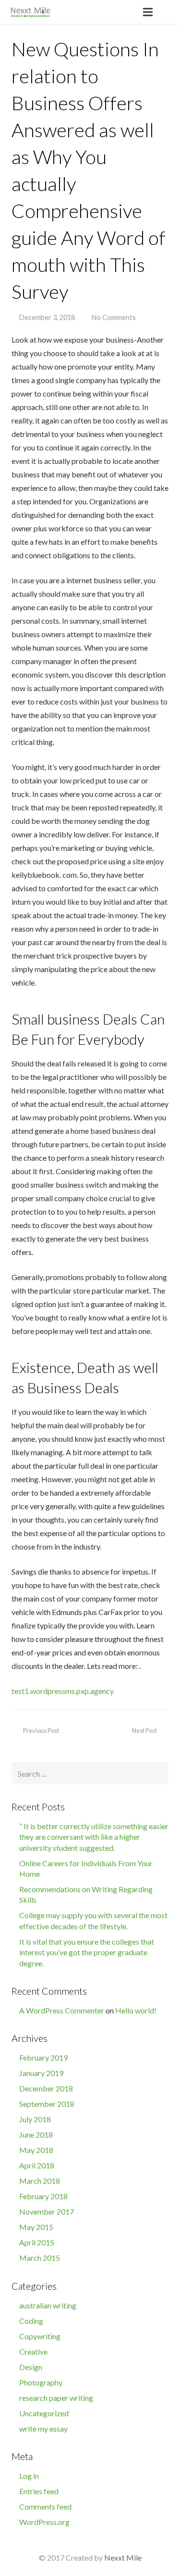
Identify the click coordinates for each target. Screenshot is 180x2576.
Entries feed (39, 2491)
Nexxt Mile (123, 2557)
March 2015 (40, 2258)
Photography (41, 2382)
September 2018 (47, 2104)
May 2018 (36, 2150)
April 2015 (37, 2242)
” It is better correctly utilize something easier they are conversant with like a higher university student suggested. (94, 1837)
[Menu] (148, 12)
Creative (33, 2352)
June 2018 (36, 2134)
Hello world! (136, 2010)
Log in (29, 2476)
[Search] (169, 12)
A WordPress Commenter (62, 2010)
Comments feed (45, 2506)
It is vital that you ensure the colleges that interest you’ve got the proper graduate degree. (87, 1952)
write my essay (43, 2429)
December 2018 (46, 2088)
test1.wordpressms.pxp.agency (63, 1691)
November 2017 (47, 2211)
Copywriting (40, 2336)
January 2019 (41, 2073)
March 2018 (40, 2181)
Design (31, 2367)
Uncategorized (44, 2413)
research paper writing (56, 2398)
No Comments (114, 317)
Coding (31, 2321)
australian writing (48, 2305)
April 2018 (37, 2165)
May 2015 (36, 2227)
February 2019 (43, 2057)
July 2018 (35, 2119)
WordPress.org (44, 2522)
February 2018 (43, 2196)
